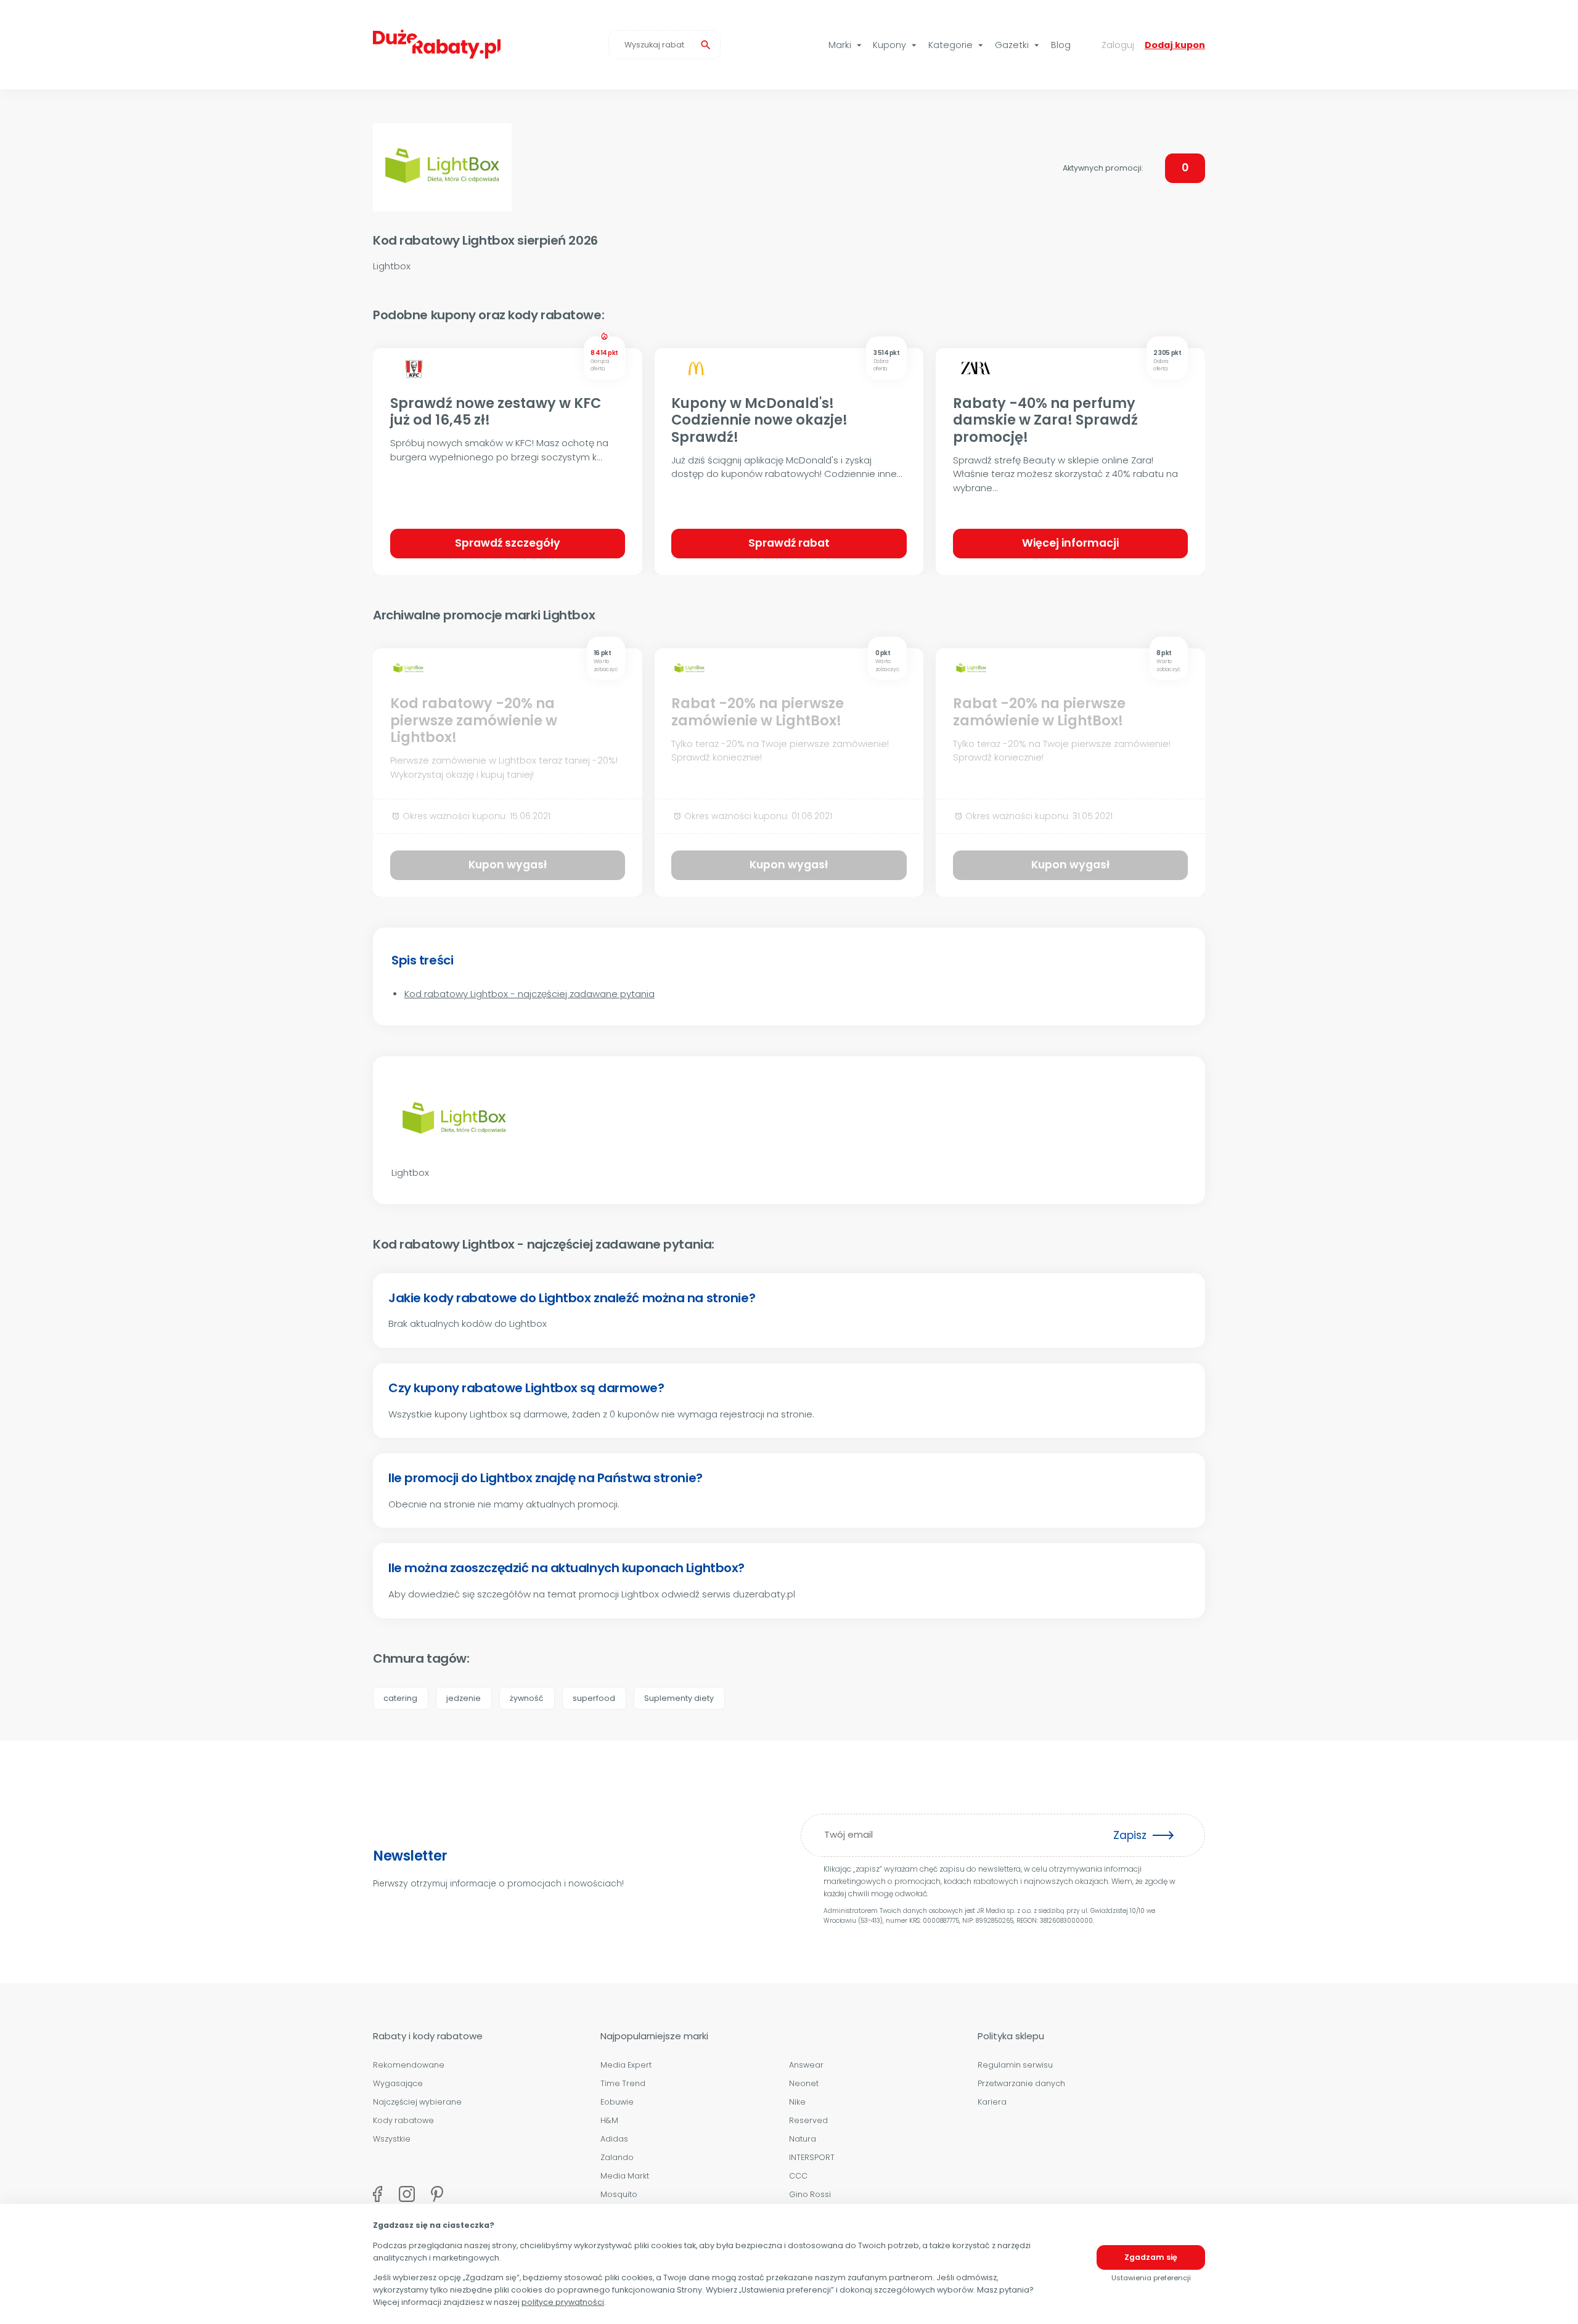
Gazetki (1019, 45)
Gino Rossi (810, 2194)
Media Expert (626, 2065)
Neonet (804, 2083)
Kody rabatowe (403, 2120)
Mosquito (619, 2194)
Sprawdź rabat (789, 543)
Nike (797, 2102)
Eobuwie (617, 2102)
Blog (1061, 45)
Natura (803, 2139)
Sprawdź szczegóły (508, 543)
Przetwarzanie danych (1021, 2083)
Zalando (617, 2157)
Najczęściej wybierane (417, 2102)
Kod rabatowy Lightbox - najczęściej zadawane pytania (529, 994)
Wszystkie (392, 2139)
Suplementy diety (679, 1698)
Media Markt (625, 2176)
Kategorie (957, 45)
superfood (594, 1698)
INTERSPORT (812, 2157)
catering (400, 1698)
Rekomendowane (409, 2065)
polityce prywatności (563, 2302)
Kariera (992, 2102)
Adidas (614, 2139)
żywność (527, 1698)
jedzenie (464, 1698)
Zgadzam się (1151, 2257)
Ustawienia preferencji (1151, 2278)
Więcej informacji (1070, 543)
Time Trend (623, 2083)
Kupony (896, 45)
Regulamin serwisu (1015, 2065)
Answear (806, 2065)
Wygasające (398, 2083)
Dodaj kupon (1175, 45)
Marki (847, 45)
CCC (798, 2176)
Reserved (808, 2120)
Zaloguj (1118, 45)
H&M (609, 2120)
